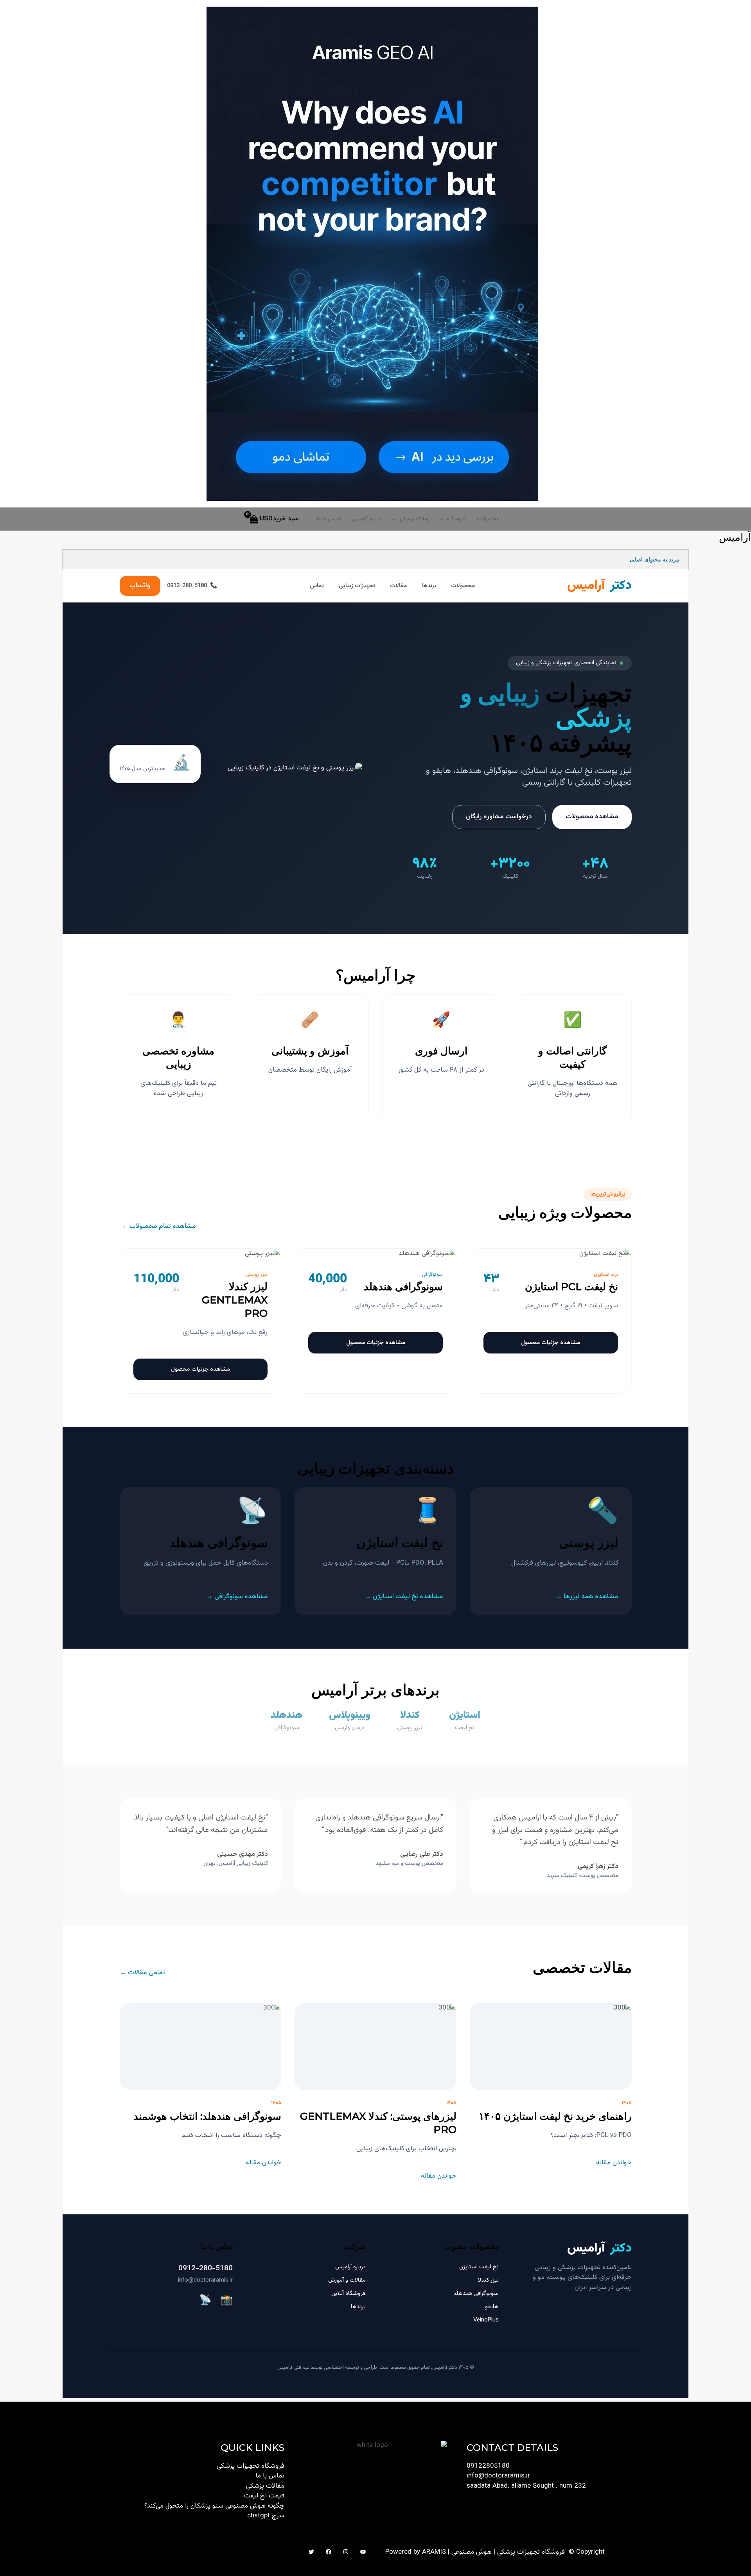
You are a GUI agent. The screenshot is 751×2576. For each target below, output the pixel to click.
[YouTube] (363, 2552)
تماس (317, 586)
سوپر (611, 1306)
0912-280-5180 (206, 2269)
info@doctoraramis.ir (205, 2280)
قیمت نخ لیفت (264, 2496)
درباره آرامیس (367, 519)
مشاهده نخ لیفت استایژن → (404, 1597)
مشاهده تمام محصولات (158, 1227)
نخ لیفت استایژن (479, 2267)
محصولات (488, 519)
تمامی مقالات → (142, 1973)
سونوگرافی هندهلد (476, 2294)
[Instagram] (346, 2552)
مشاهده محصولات (592, 817)
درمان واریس (350, 1728)
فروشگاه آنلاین (349, 2294)
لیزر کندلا (488, 2280)
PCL (402, 1563)
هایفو (492, 2307)
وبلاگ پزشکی (414, 519)
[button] (443, 519)
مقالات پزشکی (265, 2486)
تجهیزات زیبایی (357, 586)
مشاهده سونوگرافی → (237, 1597)
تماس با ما (329, 519)
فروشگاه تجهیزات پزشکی (251, 2466)
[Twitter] (311, 2552)
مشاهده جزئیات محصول (551, 1343)
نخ (588, 771)
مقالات (398, 586)
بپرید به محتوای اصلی (655, 559)
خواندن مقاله (614, 2163)
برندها (429, 586)
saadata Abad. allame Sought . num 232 (526, 2486)
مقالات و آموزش (347, 2280)
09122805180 (488, 2466)
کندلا (612, 1563)
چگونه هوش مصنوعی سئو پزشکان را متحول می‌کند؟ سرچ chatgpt (214, 2511)
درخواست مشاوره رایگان (499, 817)
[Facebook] (329, 2552)
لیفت (573, 771)
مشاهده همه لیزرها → (587, 1597)
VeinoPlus (486, 2320)
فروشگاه (456, 519)
